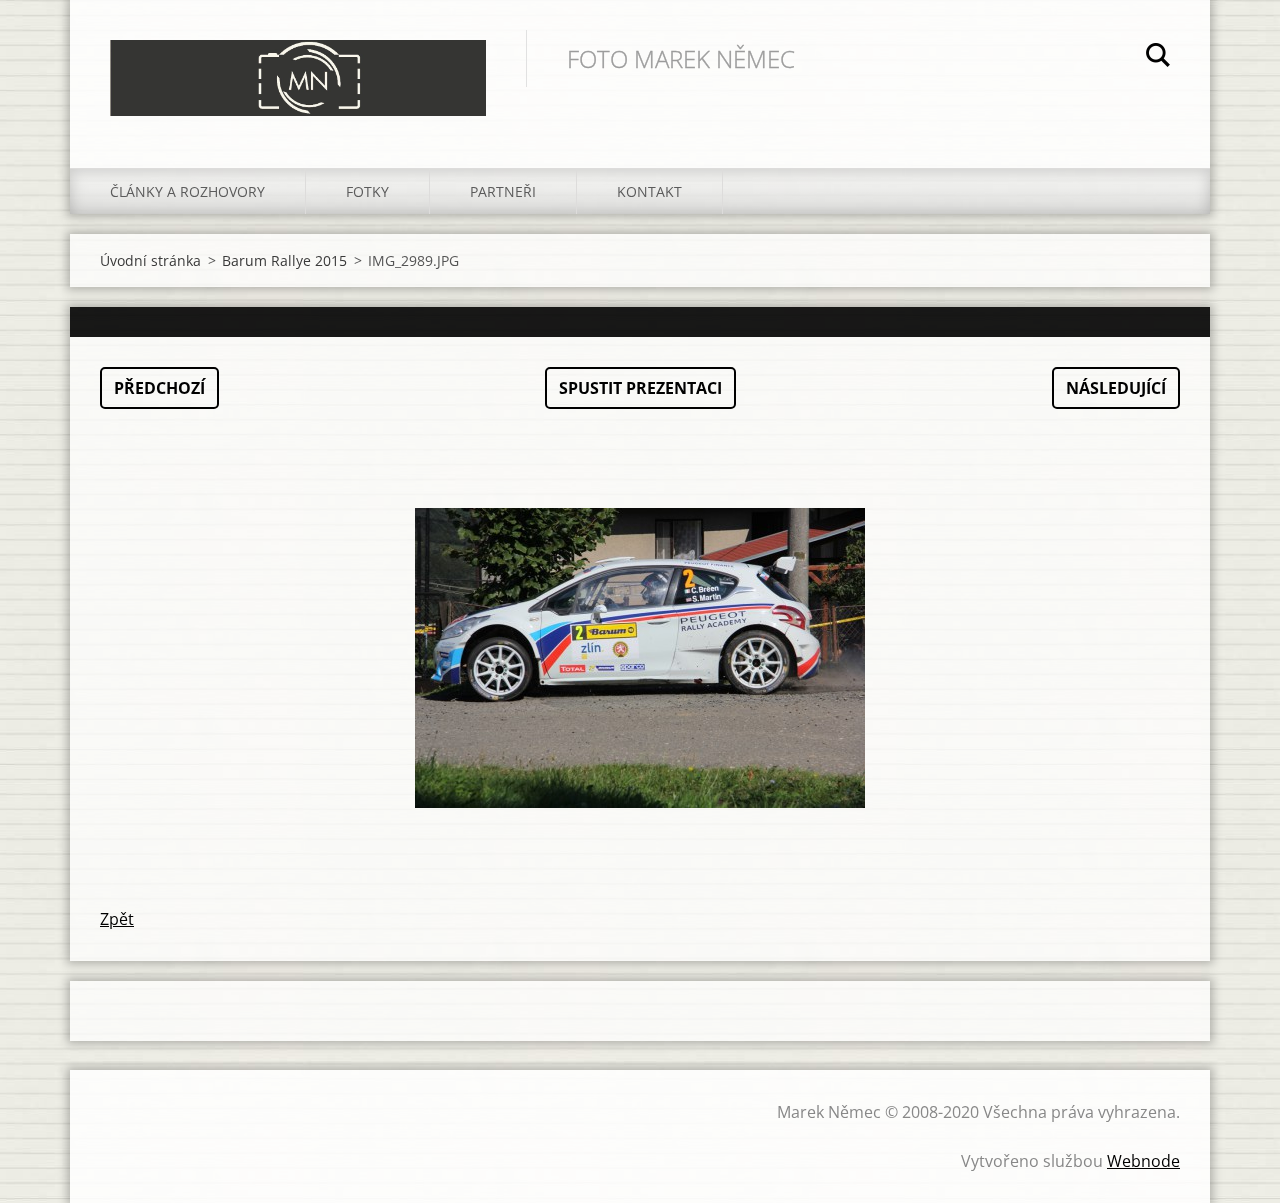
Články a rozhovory (187, 191)
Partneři (503, 191)
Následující (1116, 388)
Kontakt (649, 191)
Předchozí (159, 388)
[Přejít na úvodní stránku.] (298, 64)
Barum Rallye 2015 (284, 260)
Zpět (117, 919)
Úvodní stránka (150, 260)
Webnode (1143, 1161)
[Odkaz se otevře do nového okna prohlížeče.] (640, 658)
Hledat (1158, 58)
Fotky (367, 191)
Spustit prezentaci (640, 388)
